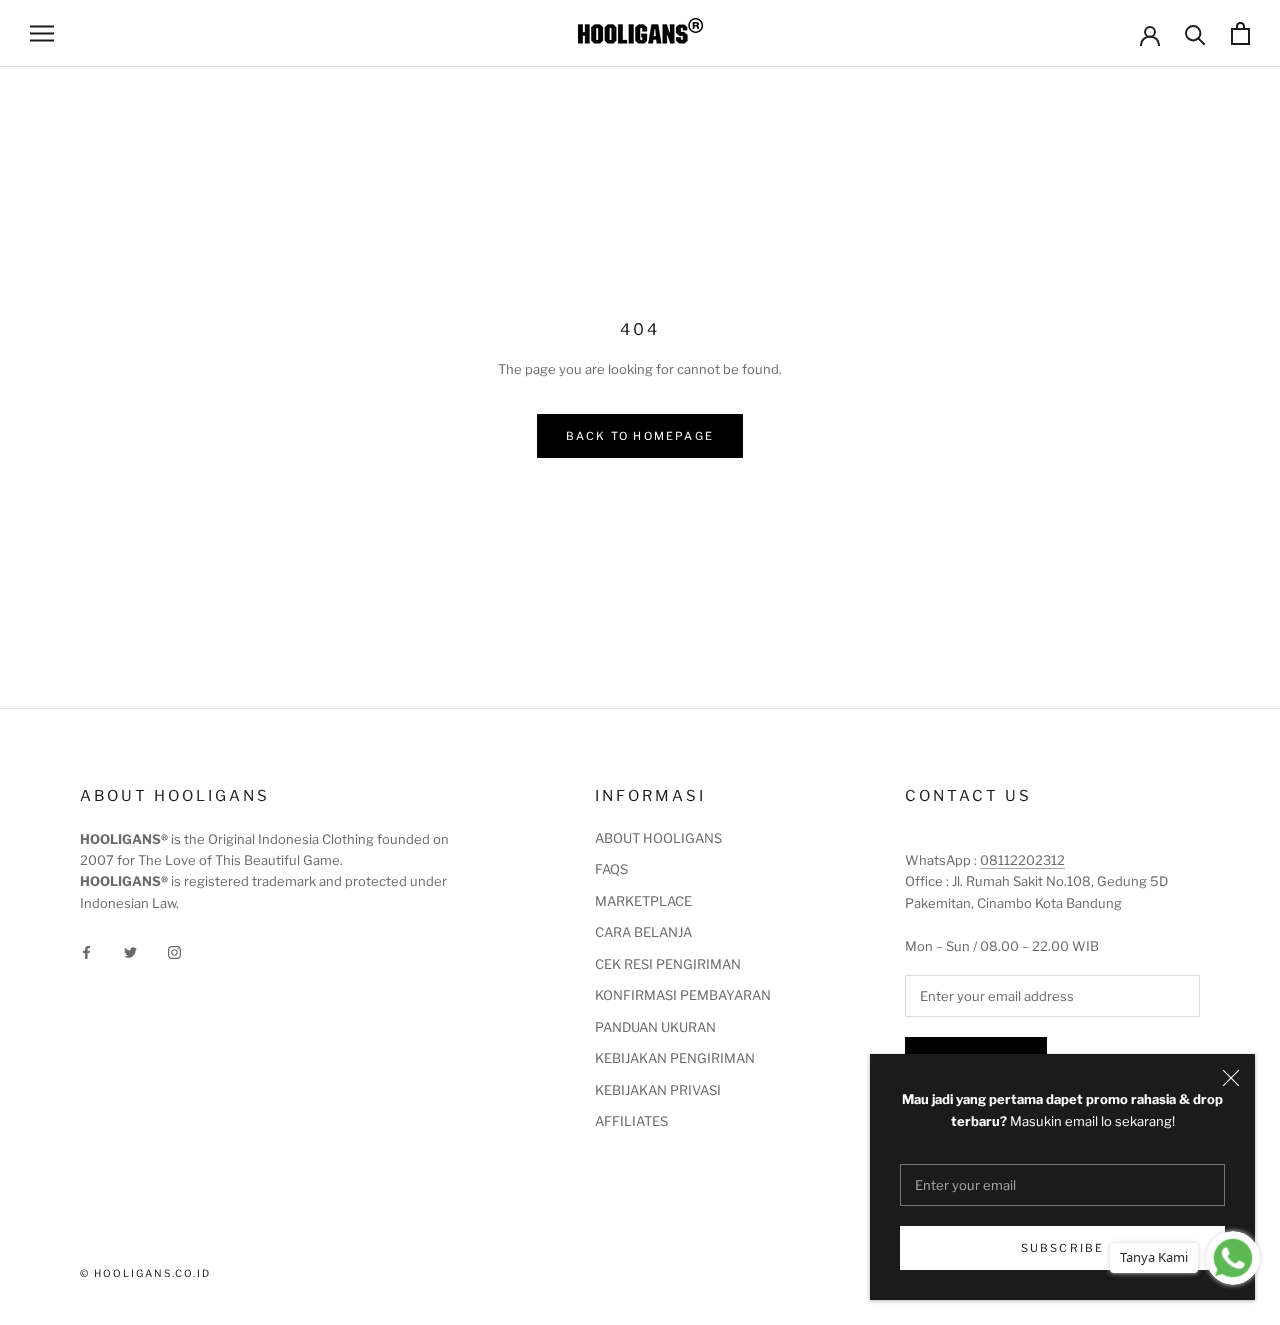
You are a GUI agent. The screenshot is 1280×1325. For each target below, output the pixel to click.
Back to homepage (640, 436)
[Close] (1231, 1078)
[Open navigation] (42, 33)
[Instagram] (174, 951)
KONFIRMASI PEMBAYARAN (683, 995)
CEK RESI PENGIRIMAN (668, 964)
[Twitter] (130, 951)
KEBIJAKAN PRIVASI (658, 1090)
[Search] (1195, 33)
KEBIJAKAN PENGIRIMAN (675, 1058)
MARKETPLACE (643, 901)
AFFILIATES (631, 1121)
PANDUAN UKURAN (655, 1027)
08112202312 (1022, 860)
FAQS (611, 869)
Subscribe (1063, 1248)
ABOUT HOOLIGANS (658, 838)
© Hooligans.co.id (145, 1273)
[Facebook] (86, 951)
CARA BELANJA (643, 932)
